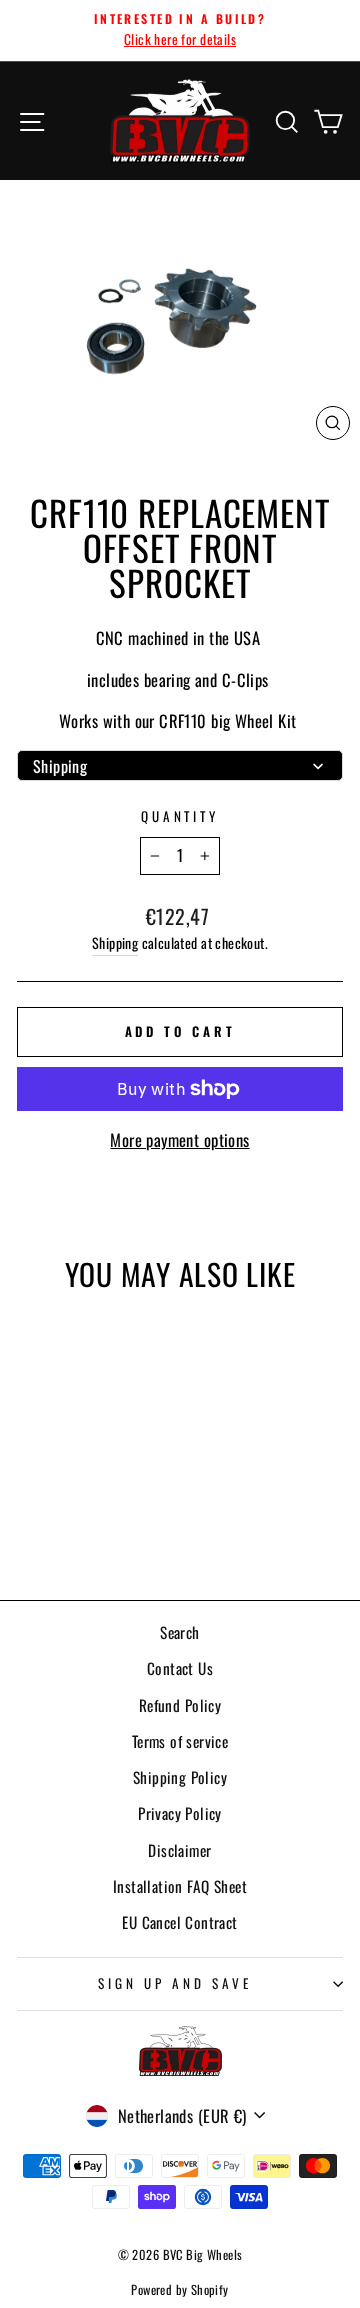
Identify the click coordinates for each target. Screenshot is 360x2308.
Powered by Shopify (179, 2289)
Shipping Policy (180, 1777)
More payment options (179, 1139)
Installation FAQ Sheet (180, 1886)
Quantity (180, 816)
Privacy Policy (180, 1813)
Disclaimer (179, 1850)
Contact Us (180, 1668)
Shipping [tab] (60, 766)
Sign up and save (175, 1983)
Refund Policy (180, 1705)
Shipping (115, 942)
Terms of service (180, 1741)
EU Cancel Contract (179, 1922)
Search (179, 1632)
